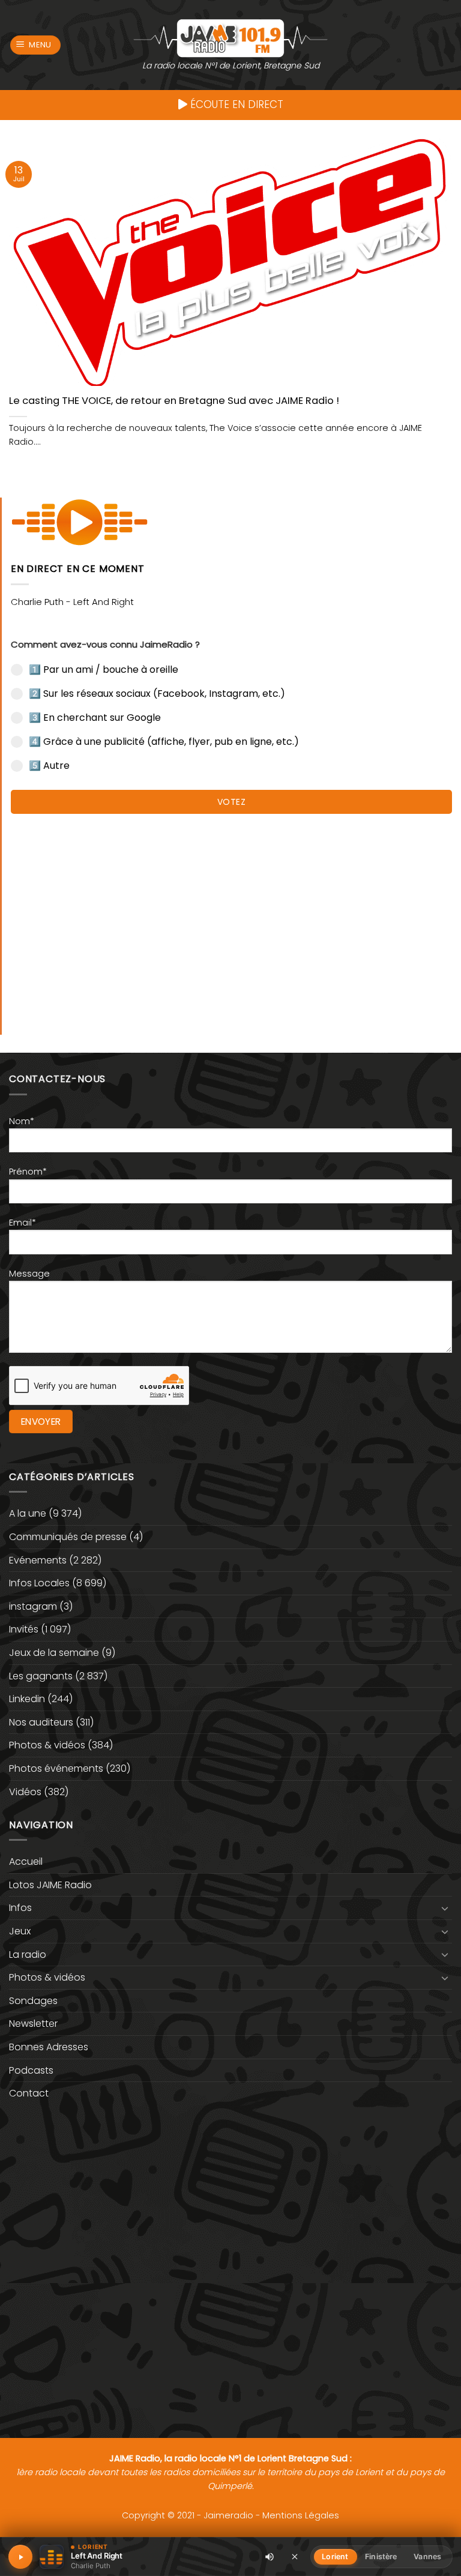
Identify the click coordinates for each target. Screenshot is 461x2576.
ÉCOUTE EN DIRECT (235, 104)
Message (29, 1274)
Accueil (26, 1861)
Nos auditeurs (41, 1722)
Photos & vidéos (47, 1745)
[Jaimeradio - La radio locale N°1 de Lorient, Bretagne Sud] (230, 38)
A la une (28, 1513)
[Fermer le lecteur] (295, 2556)
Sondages (33, 2001)
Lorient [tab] (335, 2556)
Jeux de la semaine (54, 1653)
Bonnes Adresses (49, 2047)
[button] (36, 45)
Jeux (20, 1931)
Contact (29, 2093)
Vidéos (25, 1792)
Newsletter (33, 2024)
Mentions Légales (301, 2515)
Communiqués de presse (68, 1537)
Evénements (38, 1560)
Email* (23, 1223)
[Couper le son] (270, 2557)
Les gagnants (41, 1676)
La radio (28, 1955)
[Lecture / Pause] (20, 2557)
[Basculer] (445, 1908)
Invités (24, 1629)
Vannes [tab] (427, 2556)
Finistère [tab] (381, 2556)
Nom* (22, 1121)
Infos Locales (39, 1583)
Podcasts (31, 2070)
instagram (33, 1606)
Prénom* (28, 1172)
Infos (20, 1908)
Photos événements (56, 1768)
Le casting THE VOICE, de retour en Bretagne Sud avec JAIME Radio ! (174, 401)
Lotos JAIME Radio (50, 1885)
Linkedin (27, 1699)
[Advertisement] (231, 918)
